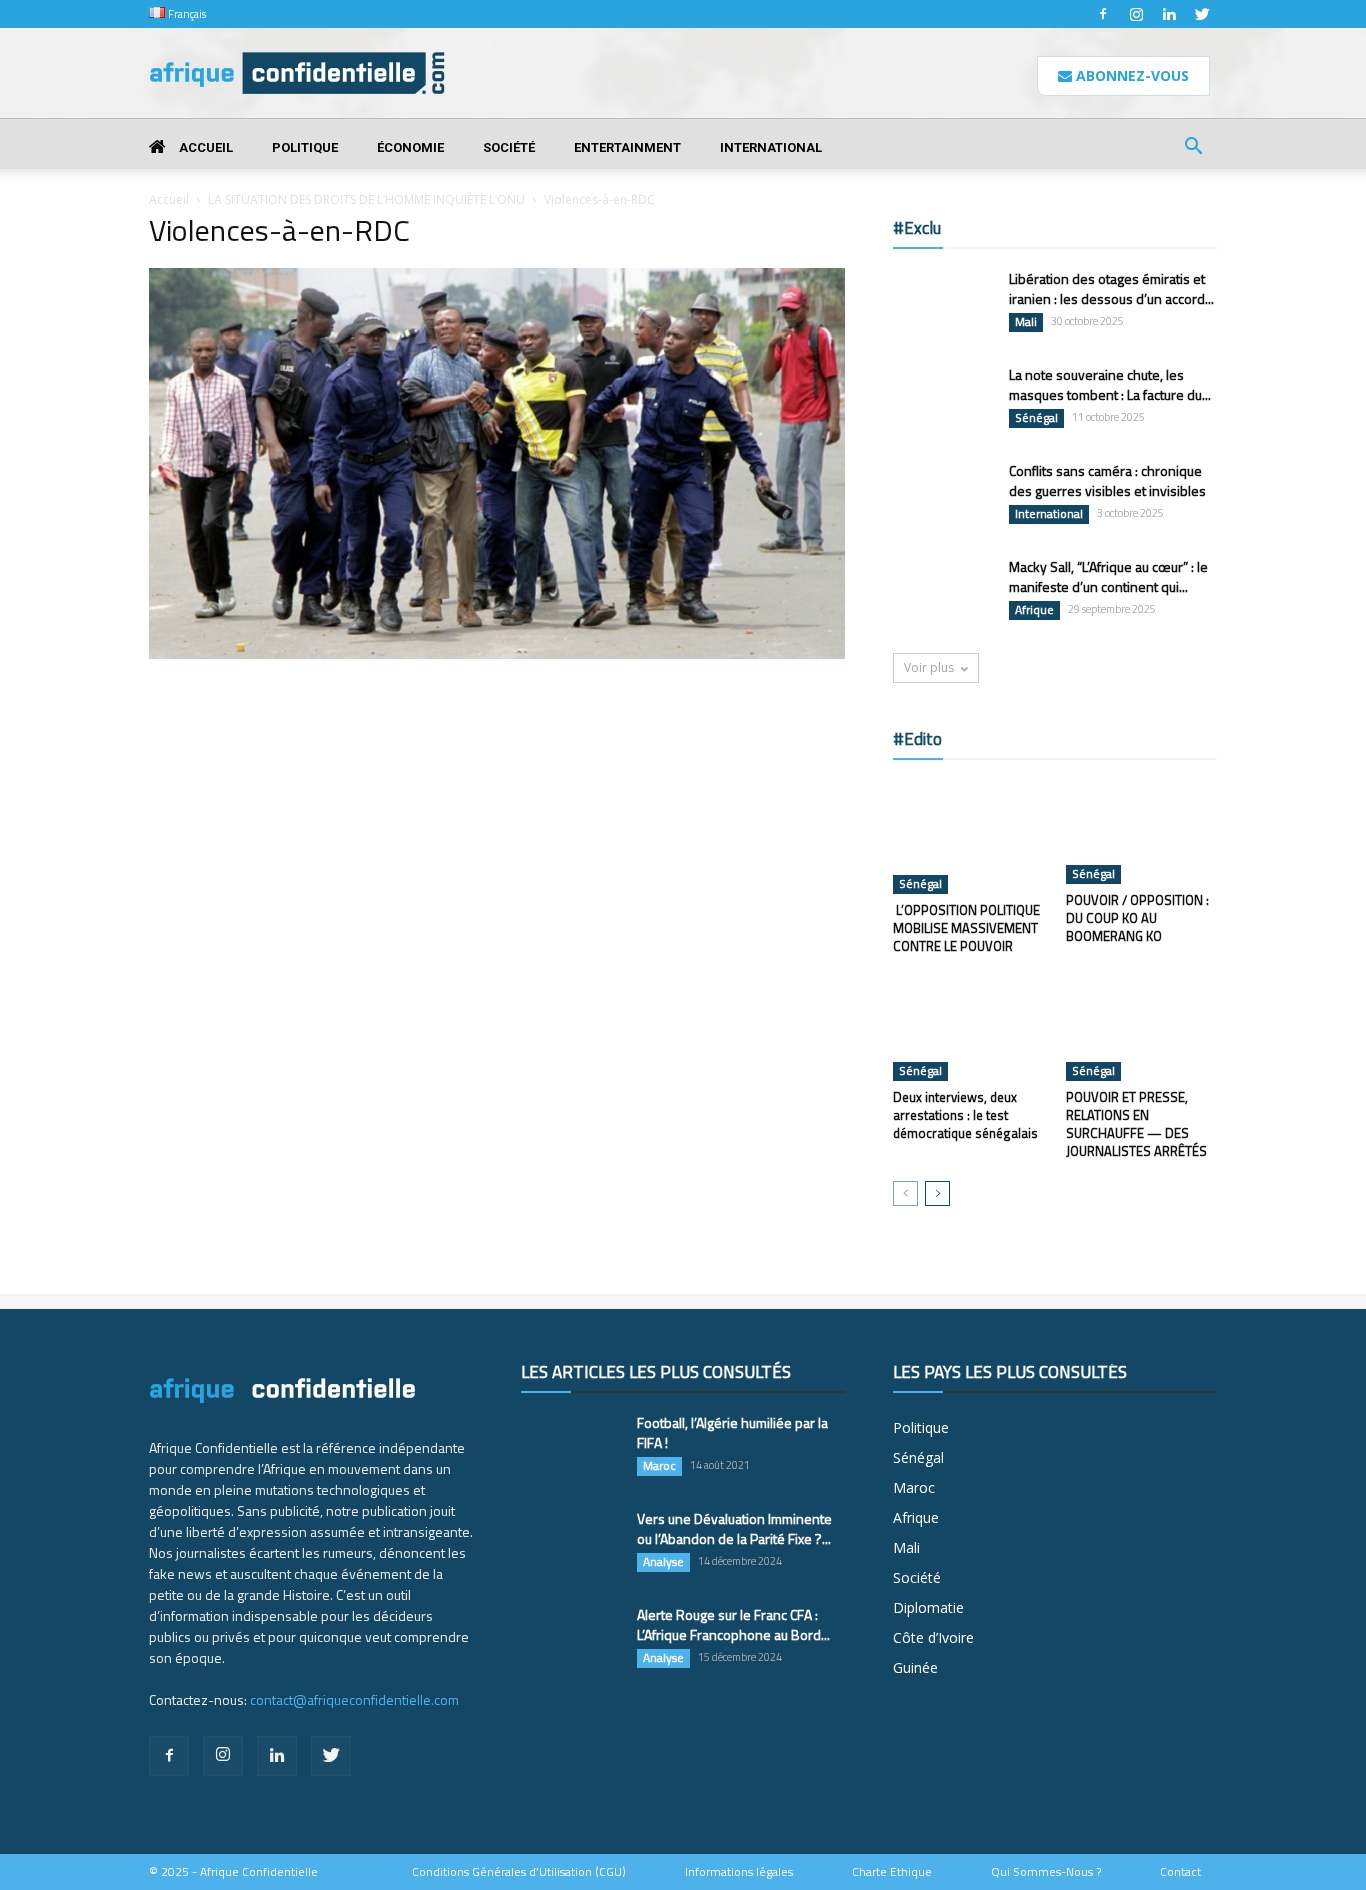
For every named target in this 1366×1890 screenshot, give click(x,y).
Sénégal (1036, 418)
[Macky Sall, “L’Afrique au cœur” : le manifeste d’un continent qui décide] (943, 592)
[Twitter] (1202, 14)
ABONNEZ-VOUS (1130, 75)
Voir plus (929, 667)
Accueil (204, 147)
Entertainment (627, 147)
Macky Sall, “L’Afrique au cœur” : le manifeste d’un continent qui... (1108, 576)
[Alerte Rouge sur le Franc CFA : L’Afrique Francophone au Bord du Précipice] (571, 1640)
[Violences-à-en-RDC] (497, 654)
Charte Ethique (892, 1872)
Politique (305, 147)
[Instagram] (1136, 14)
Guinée (915, 1667)
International (771, 147)
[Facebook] (1103, 14)
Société (509, 147)
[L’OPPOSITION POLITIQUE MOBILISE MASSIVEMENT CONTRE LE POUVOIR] (969, 837)
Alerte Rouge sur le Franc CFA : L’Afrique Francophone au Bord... (733, 1624)
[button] (1193, 148)
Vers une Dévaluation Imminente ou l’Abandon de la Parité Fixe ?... (734, 1528)
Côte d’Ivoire (933, 1637)
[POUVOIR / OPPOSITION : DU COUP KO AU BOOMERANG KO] (1142, 832)
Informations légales (739, 1872)
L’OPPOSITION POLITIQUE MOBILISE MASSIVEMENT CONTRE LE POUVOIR (966, 928)
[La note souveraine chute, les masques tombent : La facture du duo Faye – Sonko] (943, 399)
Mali (1026, 322)
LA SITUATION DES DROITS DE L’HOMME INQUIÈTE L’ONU (366, 199)
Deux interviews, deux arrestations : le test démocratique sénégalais (965, 1115)
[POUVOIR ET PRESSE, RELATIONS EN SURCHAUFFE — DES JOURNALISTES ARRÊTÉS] (1142, 1029)
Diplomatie (928, 1607)
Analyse (663, 1562)
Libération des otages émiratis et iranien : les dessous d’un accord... (1111, 288)
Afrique (1034, 610)
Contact (1180, 1872)
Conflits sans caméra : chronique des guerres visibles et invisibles (1107, 480)
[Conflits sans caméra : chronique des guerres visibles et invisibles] (943, 496)
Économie (410, 147)
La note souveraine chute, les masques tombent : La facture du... (1110, 384)
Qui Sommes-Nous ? (1046, 1872)
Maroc (659, 1466)
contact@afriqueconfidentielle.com (354, 1699)
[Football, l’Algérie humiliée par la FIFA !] (571, 1448)
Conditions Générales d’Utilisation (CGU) (519, 1872)
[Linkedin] (1169, 14)
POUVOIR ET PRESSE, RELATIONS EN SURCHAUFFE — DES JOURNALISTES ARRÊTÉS (1136, 1124)
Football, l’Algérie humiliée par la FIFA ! (732, 1432)
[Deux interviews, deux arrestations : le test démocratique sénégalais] (969, 1029)
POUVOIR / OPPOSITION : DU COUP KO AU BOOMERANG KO (1137, 918)
